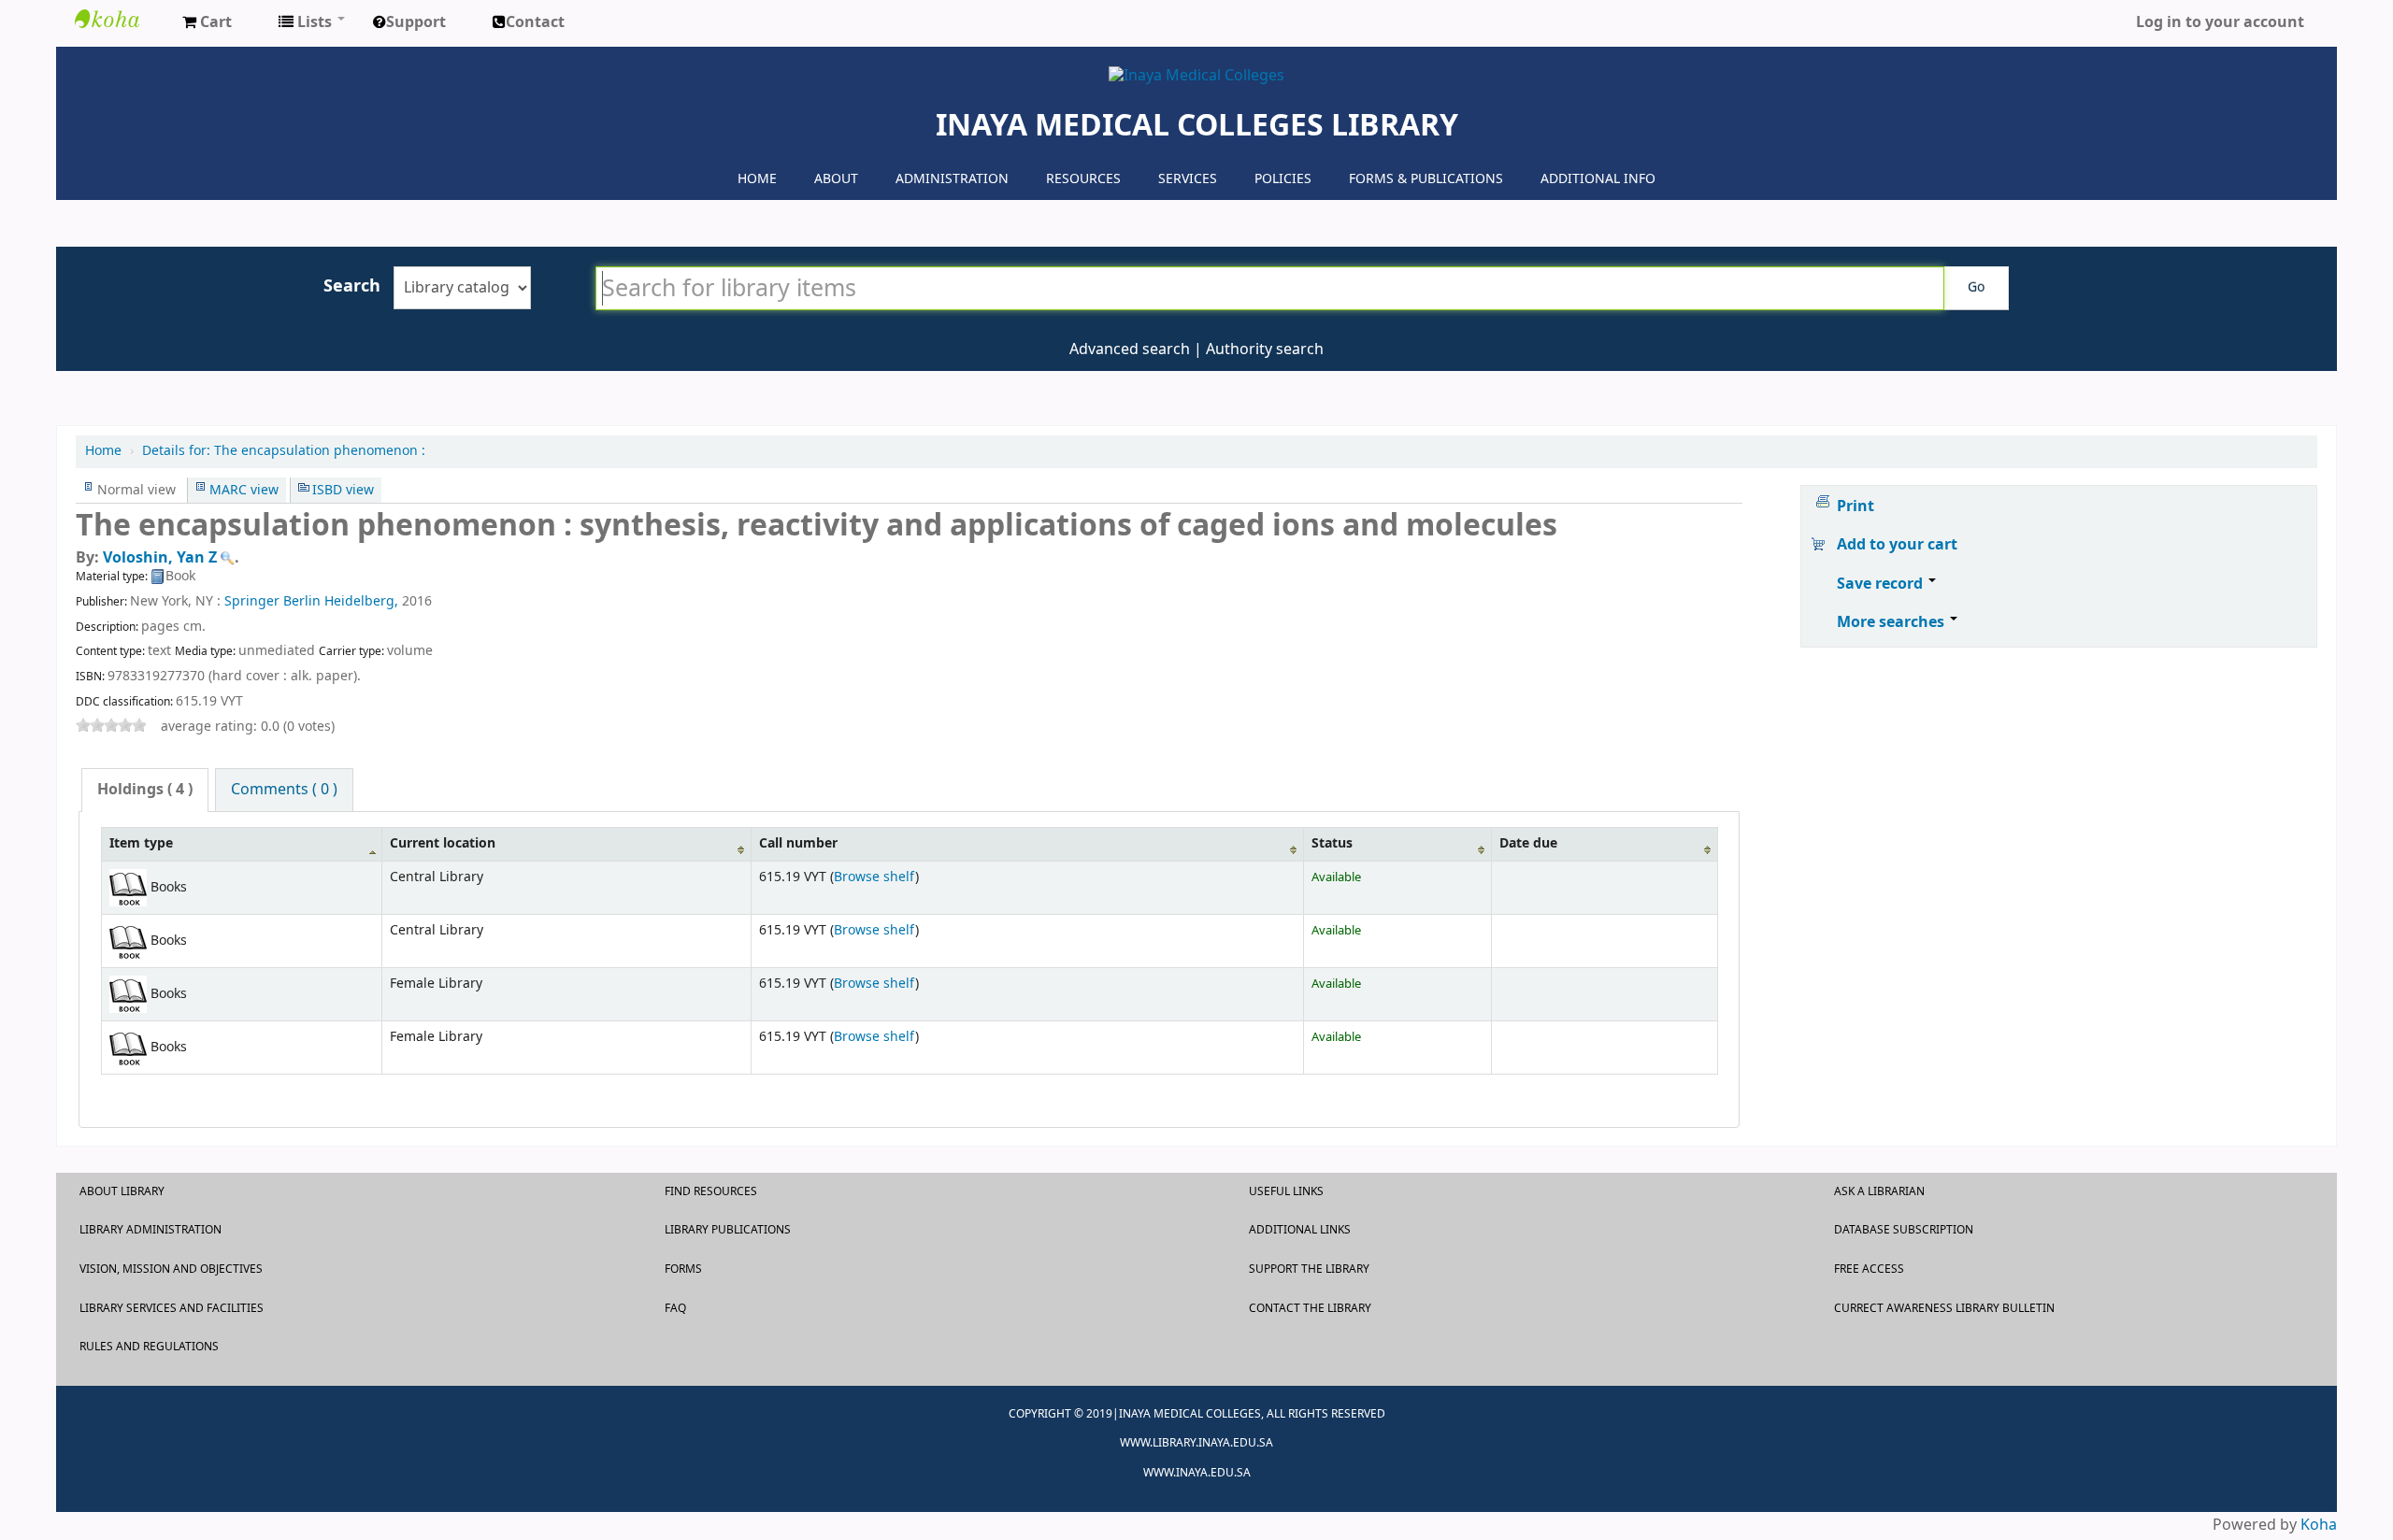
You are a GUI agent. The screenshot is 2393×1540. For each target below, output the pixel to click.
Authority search (1265, 349)
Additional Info (1598, 179)
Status (1332, 843)
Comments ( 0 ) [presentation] (284, 790)
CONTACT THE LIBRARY (1310, 1308)
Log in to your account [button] (2220, 22)
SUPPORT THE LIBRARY (1309, 1269)
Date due (1528, 843)
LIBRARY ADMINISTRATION (150, 1230)
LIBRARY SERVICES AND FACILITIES (172, 1308)
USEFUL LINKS (1286, 1191)
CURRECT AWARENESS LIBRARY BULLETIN (1944, 1308)
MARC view (244, 490)
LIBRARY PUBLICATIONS (728, 1230)
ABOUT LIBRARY (122, 1191)
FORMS (683, 1269)
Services (1188, 179)
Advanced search (1130, 349)
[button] (207, 23)
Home (757, 179)
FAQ (675, 1308)
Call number (798, 843)
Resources (1083, 179)
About (836, 179)
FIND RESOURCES (711, 1191)
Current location (443, 843)
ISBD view (343, 490)
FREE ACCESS (1869, 1269)
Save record (1882, 584)
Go (1976, 287)
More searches (1892, 622)
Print (1856, 506)
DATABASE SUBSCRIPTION (1904, 1230)
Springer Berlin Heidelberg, (311, 601)
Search (352, 286)
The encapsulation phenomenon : (284, 451)
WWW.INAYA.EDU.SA (1197, 1473)
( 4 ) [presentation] (145, 790)
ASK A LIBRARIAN (1879, 1191)
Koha (2319, 1525)
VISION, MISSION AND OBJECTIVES (171, 1269)
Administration (952, 179)
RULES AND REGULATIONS (149, 1347)
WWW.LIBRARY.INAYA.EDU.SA (1196, 1443)
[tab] (145, 790)
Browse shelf (874, 877)
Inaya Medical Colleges (122, 19)
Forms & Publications (1426, 179)
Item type (141, 843)
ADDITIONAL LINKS (1300, 1230)
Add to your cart (1897, 545)
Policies (1283, 179)
